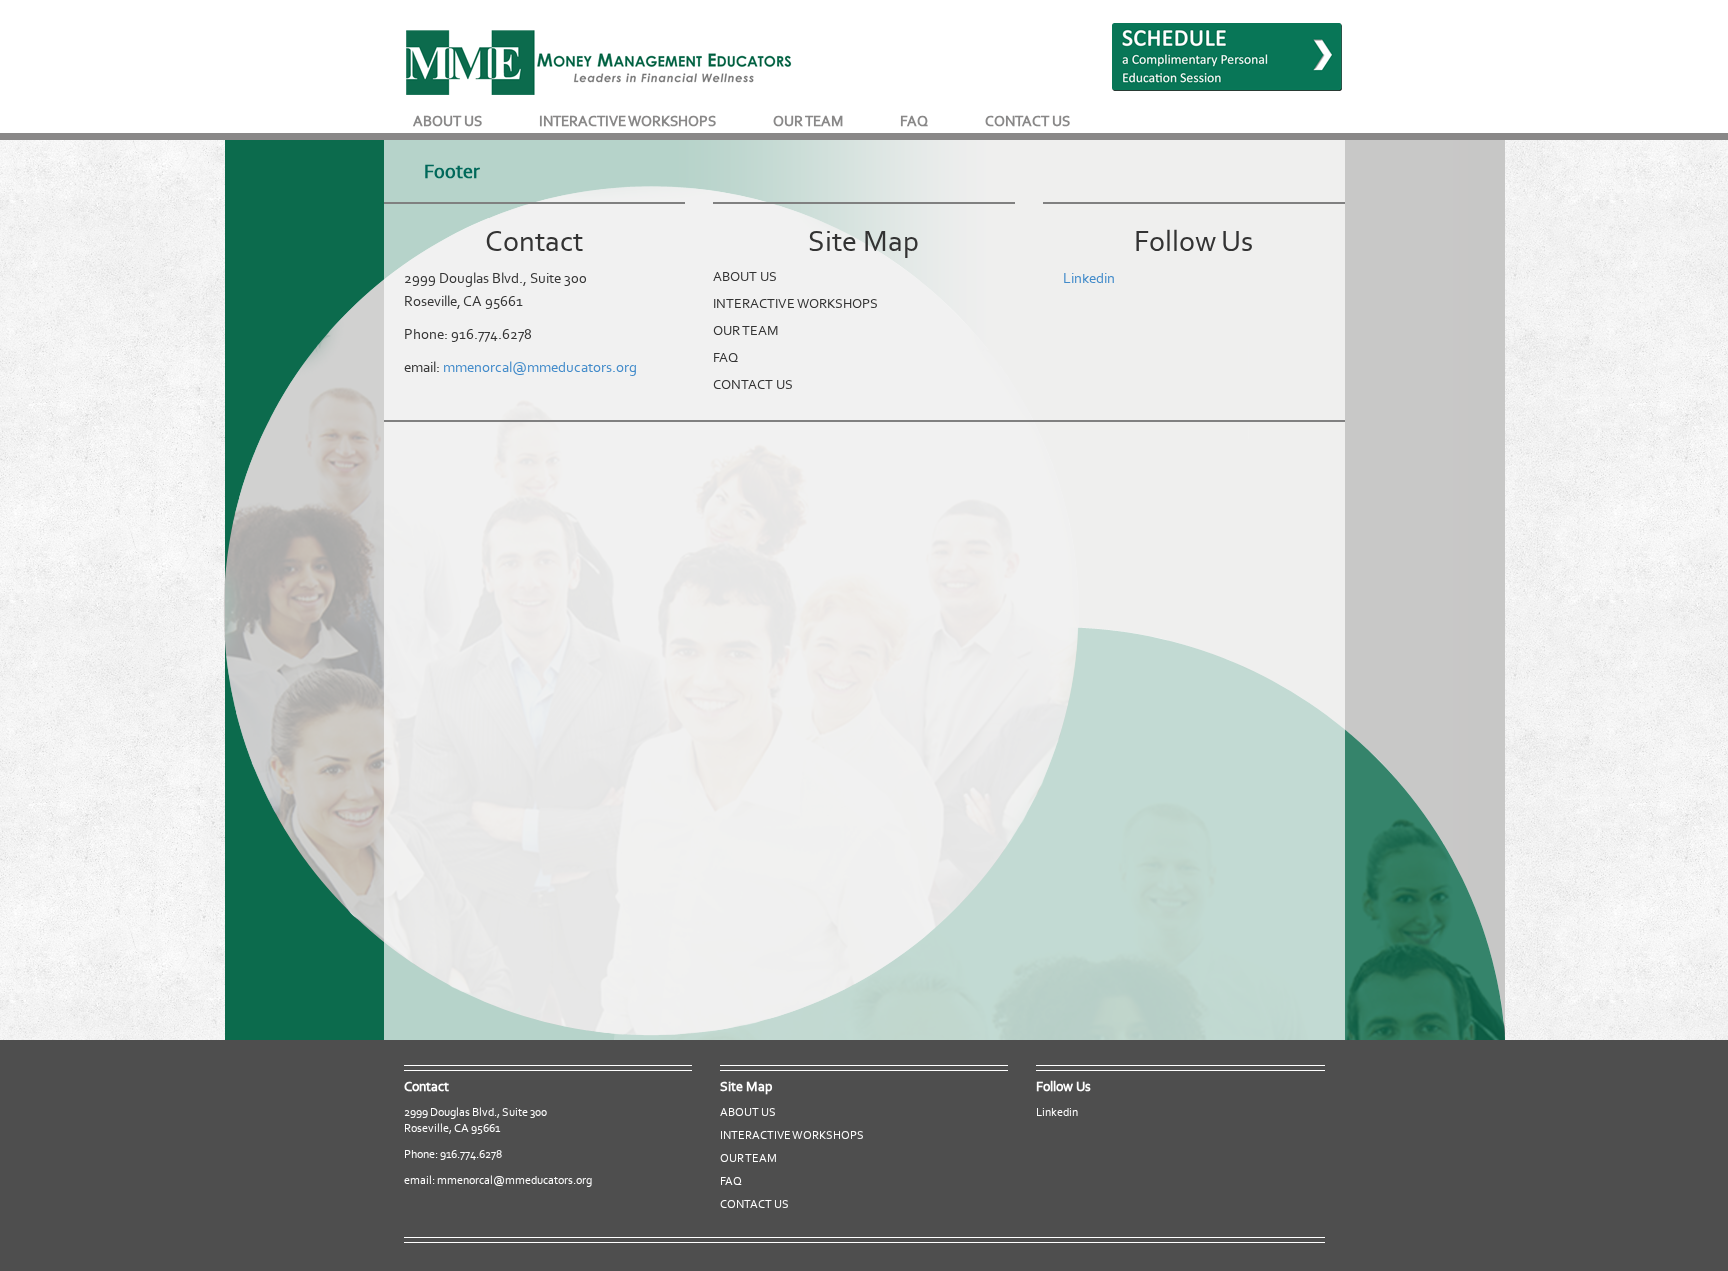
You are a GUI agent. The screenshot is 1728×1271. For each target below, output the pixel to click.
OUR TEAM (808, 121)
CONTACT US (1027, 121)
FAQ (914, 121)
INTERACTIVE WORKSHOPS (627, 121)
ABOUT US (447, 121)
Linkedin (1089, 278)
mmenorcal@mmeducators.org (540, 367)
